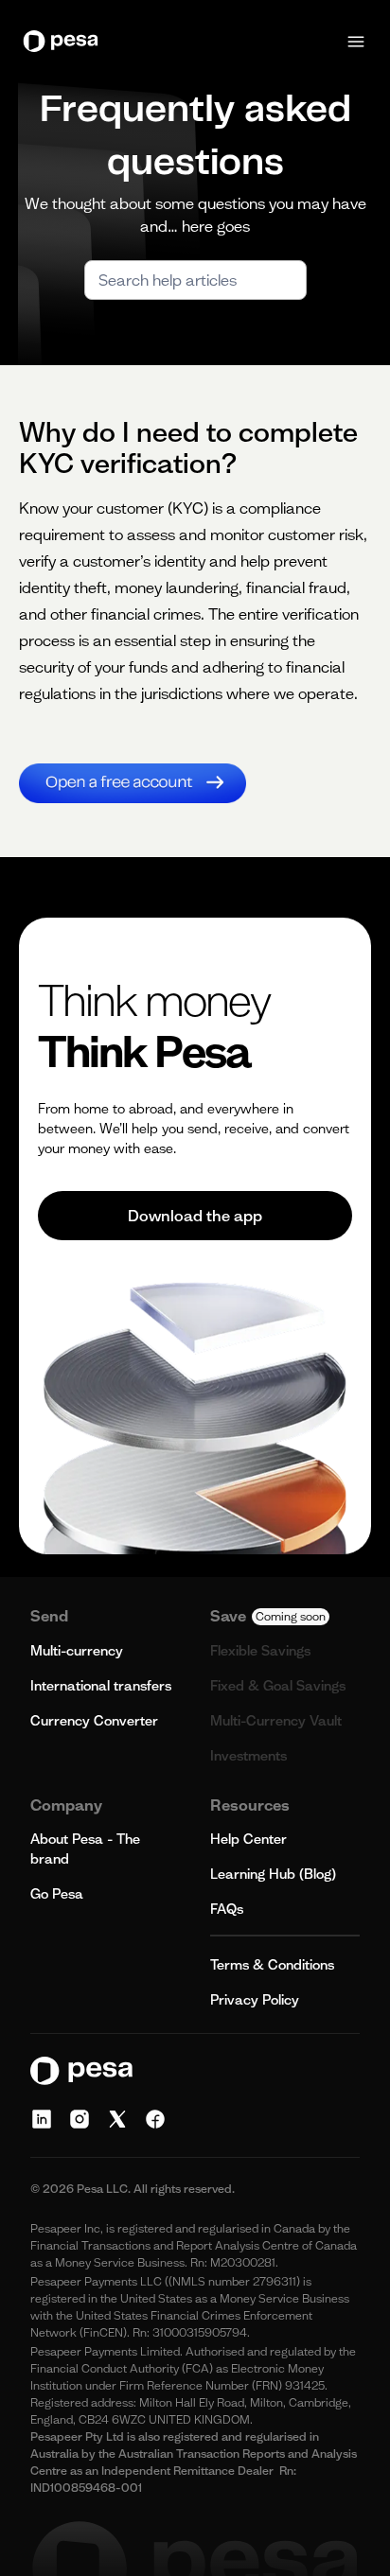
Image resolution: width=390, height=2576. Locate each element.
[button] (356, 42)
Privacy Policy (255, 2000)
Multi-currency (77, 1651)
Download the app (195, 1216)
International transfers (101, 1686)
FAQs (227, 1909)
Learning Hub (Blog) (273, 1874)
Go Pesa (57, 1894)
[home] (65, 41)
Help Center (248, 1839)
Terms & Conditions (272, 1965)
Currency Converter (94, 1721)
